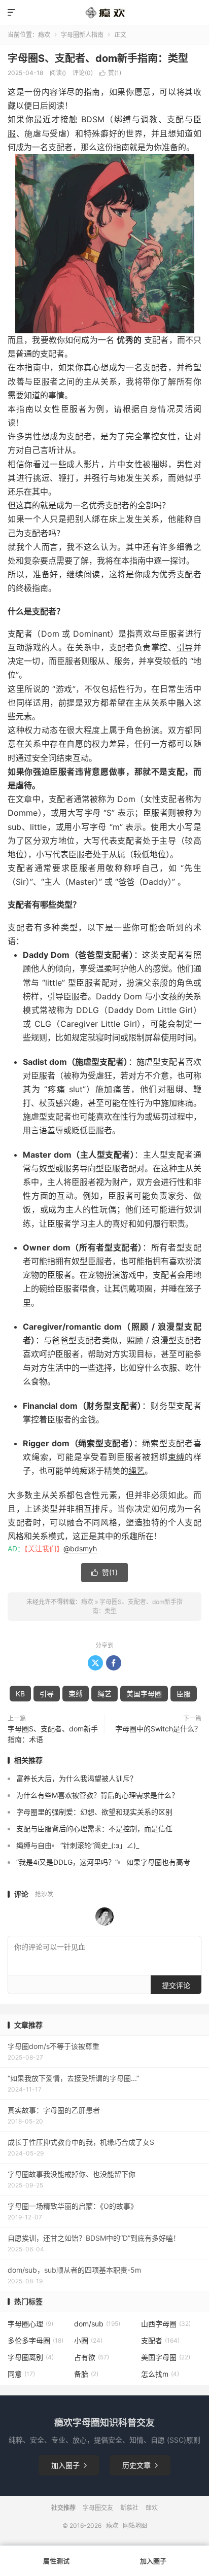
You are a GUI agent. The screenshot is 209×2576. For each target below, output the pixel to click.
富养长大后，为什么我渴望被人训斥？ (77, 1778)
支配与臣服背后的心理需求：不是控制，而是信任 (94, 1829)
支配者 (160, 2340)
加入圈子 (69, 2465)
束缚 (177, 1457)
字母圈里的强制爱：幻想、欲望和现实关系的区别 (94, 1812)
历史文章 (140, 2465)
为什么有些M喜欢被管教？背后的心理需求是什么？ (97, 1795)
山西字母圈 (166, 2324)
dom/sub (97, 2324)
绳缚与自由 (34, 1845)
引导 (185, 647)
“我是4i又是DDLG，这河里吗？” (67, 1862)
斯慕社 (129, 2508)
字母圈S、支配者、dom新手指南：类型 (98, 58)
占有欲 (92, 2357)
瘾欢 (44, 35)
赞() (110, 73)
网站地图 (135, 2526)
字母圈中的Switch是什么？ (158, 1729)
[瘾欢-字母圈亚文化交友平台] (104, 13)
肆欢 (152, 2508)
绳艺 (136, 1471)
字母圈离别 (31, 2357)
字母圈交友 (98, 2508)
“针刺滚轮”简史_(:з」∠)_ (100, 1845)
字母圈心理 (30, 2324)
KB (20, 1694)
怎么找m (160, 2374)
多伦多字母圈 (36, 2340)
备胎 (86, 2374)
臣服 (184, 1694)
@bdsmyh (80, 1548)
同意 (21, 2374)
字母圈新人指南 (82, 35)
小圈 (88, 2340)
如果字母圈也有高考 (158, 1862)
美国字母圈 (144, 1694)
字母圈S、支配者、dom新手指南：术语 (53, 1734)
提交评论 (176, 1985)
